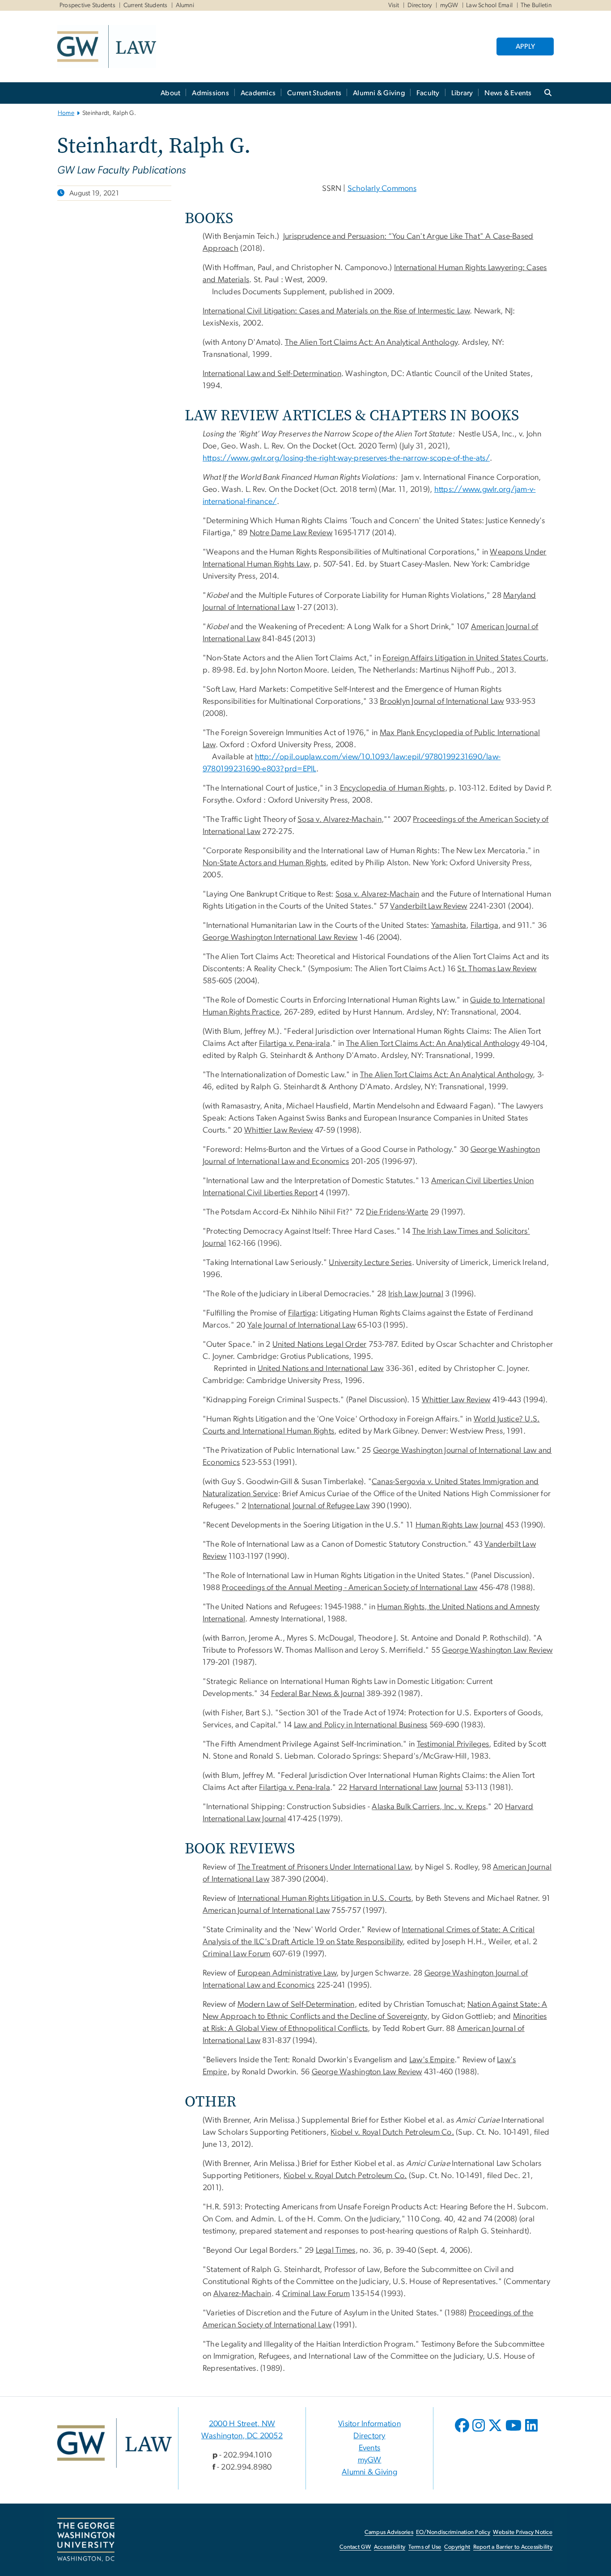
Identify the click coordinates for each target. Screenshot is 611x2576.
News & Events (508, 93)
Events (370, 2448)
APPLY (525, 47)
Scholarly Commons (382, 189)
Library (462, 93)
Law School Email (489, 5)
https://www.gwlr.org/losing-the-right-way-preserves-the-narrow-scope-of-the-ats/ (346, 458)
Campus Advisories (389, 2532)
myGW (449, 5)
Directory (420, 5)
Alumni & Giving (379, 93)
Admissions (210, 93)
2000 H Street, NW (242, 2424)
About (170, 93)
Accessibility (390, 2547)
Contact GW (355, 2547)
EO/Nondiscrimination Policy (453, 2532)
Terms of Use (425, 2547)
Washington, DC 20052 (242, 2436)
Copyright (457, 2547)
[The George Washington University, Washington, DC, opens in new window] (86, 2540)
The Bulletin (536, 5)
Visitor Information (369, 2424)
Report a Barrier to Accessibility (513, 2547)
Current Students (146, 5)
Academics (258, 93)
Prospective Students (87, 5)
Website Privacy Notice (523, 2532)
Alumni (185, 5)
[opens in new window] (463, 2432)
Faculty (428, 93)
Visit (394, 5)
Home (66, 113)
